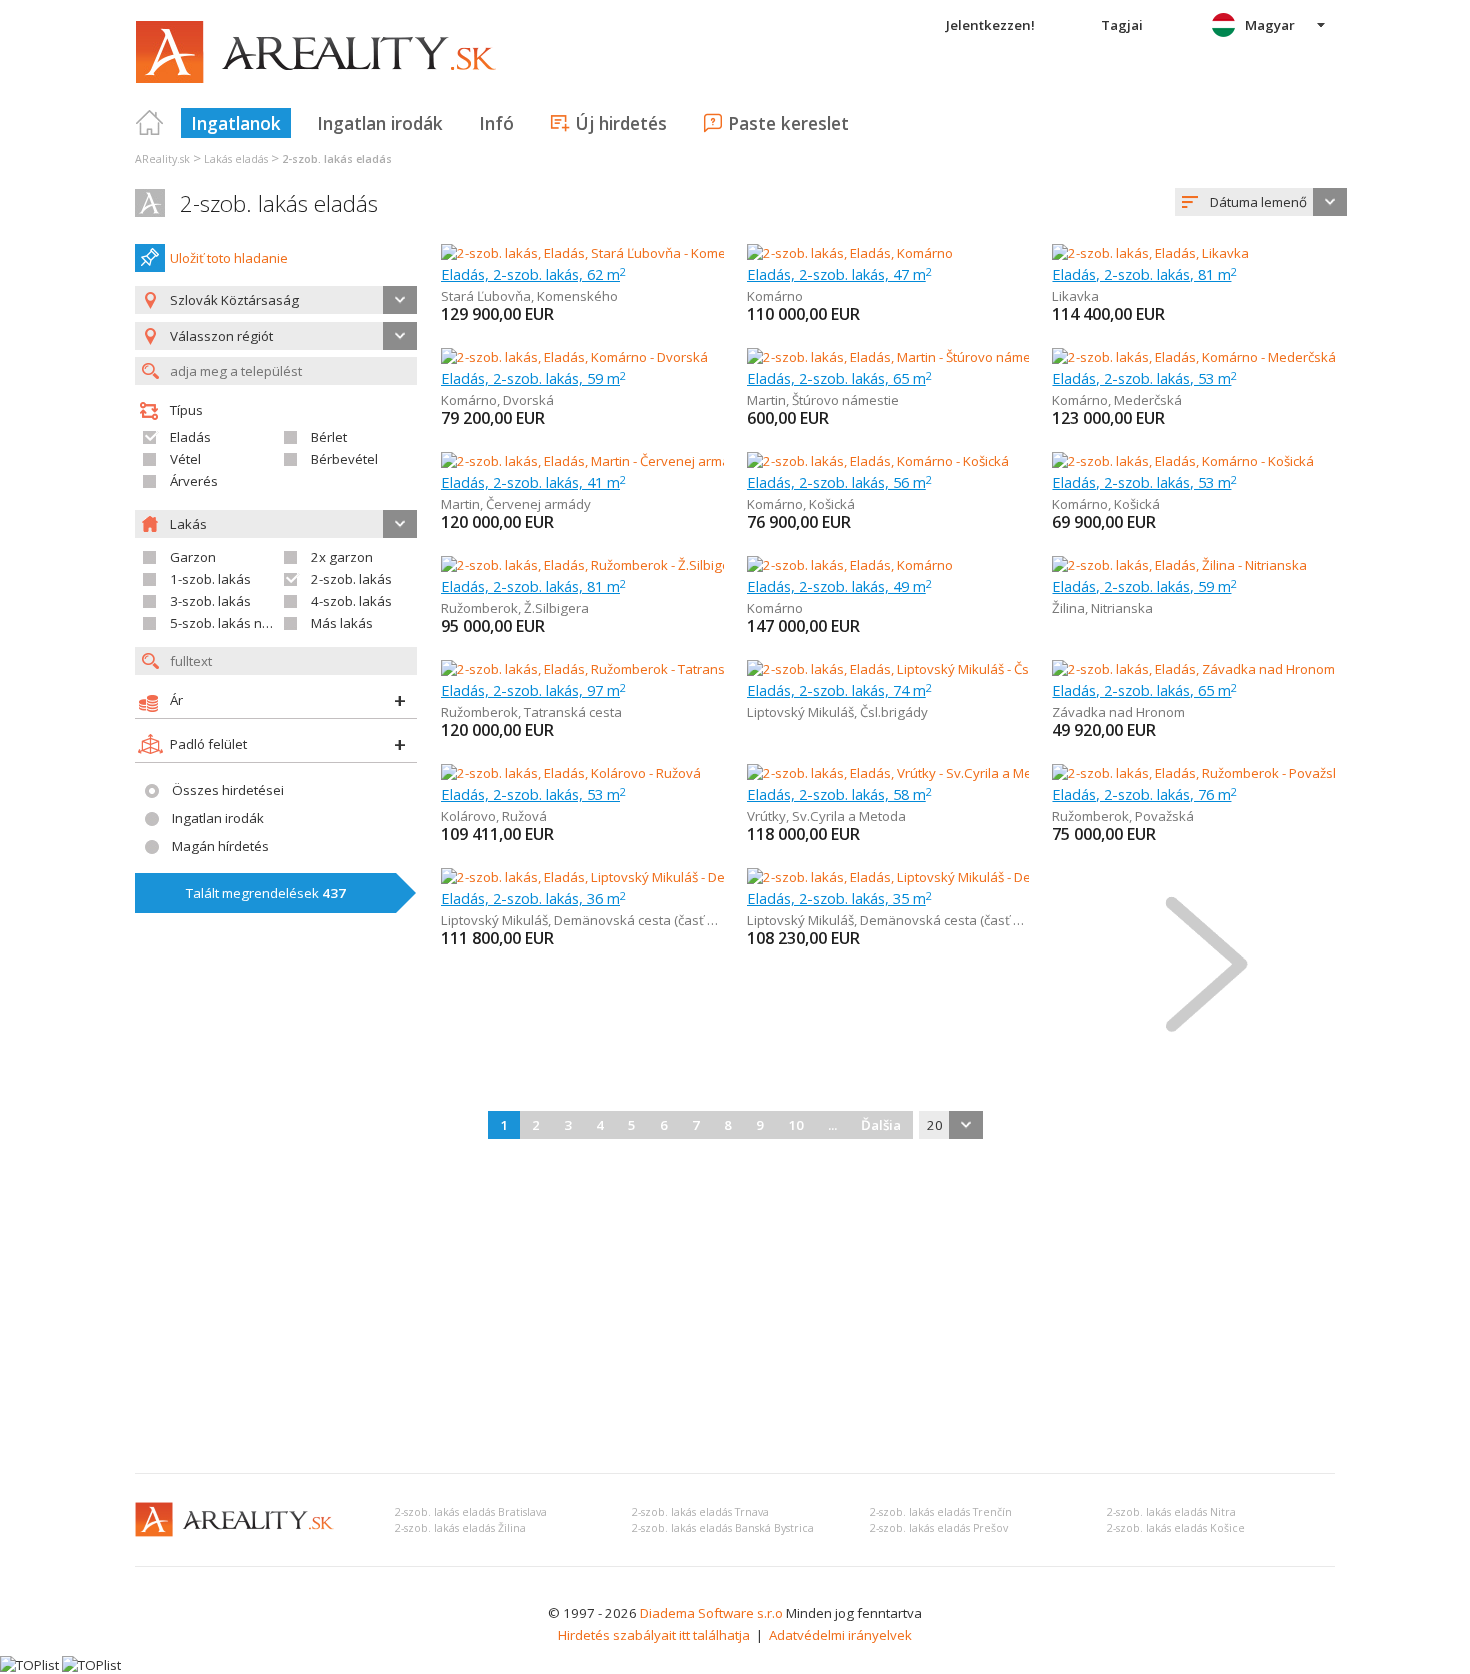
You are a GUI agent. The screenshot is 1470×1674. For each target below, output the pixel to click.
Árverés (194, 481)
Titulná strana (150, 123)
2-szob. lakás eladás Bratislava (471, 1512)
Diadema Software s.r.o (711, 1613)
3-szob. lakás (210, 601)
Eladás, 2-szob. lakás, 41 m (533, 482)
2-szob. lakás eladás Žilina (460, 1528)
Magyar (1270, 25)
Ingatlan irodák (380, 123)
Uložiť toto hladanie (229, 258)
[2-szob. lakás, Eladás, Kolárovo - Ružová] (571, 773)
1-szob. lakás (210, 579)
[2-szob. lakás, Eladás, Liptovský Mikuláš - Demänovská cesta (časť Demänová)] (678, 877)
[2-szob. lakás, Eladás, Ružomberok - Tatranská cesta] (600, 669)
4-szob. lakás (351, 601)
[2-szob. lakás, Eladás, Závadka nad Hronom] (1193, 669)
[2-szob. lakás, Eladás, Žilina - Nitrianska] (1179, 565)
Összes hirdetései (228, 790)
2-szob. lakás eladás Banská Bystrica (723, 1528)
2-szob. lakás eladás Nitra (1171, 1512)
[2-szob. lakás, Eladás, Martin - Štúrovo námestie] (892, 357)
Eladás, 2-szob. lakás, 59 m (533, 378)
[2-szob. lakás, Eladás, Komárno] (850, 253)
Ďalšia (881, 1125)
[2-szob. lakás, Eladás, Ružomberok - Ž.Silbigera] (584, 565)
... (832, 1125)
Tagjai (1122, 25)
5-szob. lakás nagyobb (239, 623)
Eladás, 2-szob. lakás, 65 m (839, 378)
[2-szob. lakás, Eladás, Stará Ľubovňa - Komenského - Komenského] (644, 253)
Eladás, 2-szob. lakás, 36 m (533, 898)
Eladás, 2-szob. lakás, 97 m (533, 690)
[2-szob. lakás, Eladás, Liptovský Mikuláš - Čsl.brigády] (906, 669)
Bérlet (329, 437)
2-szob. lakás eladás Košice (1176, 1528)
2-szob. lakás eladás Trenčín (941, 1512)
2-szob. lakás (351, 579)
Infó (496, 123)
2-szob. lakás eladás (279, 203)
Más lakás (342, 623)
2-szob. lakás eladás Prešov (939, 1528)
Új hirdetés (621, 123)
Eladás (190, 437)
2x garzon (342, 557)
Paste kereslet (788, 123)
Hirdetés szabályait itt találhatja (654, 1635)
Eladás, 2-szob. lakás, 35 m (839, 898)
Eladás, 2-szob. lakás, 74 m (839, 690)
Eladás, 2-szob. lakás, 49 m (839, 586)
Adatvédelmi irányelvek (840, 1635)
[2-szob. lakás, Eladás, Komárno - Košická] (878, 461)
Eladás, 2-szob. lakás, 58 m (839, 794)
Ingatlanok (236, 123)
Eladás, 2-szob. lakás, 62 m (533, 274)
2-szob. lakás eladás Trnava (700, 1512)
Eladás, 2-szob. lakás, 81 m (1144, 274)
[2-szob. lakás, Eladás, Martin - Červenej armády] (585, 461)
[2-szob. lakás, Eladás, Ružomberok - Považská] (1193, 773)
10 (796, 1125)
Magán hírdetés (220, 846)
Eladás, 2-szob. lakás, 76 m (1144, 794)
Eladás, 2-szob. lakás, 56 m (839, 482)
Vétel (185, 459)
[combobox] (1261, 202)
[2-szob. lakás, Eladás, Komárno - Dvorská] (574, 357)
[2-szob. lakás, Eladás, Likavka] (1150, 253)
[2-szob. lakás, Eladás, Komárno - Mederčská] (1193, 357)
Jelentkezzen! (990, 25)
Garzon (193, 557)
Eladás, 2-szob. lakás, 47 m (839, 274)
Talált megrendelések (266, 893)
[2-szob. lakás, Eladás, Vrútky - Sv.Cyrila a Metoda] (895, 773)
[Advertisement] (735, 1308)
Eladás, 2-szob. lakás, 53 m (1144, 378)
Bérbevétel (344, 459)
